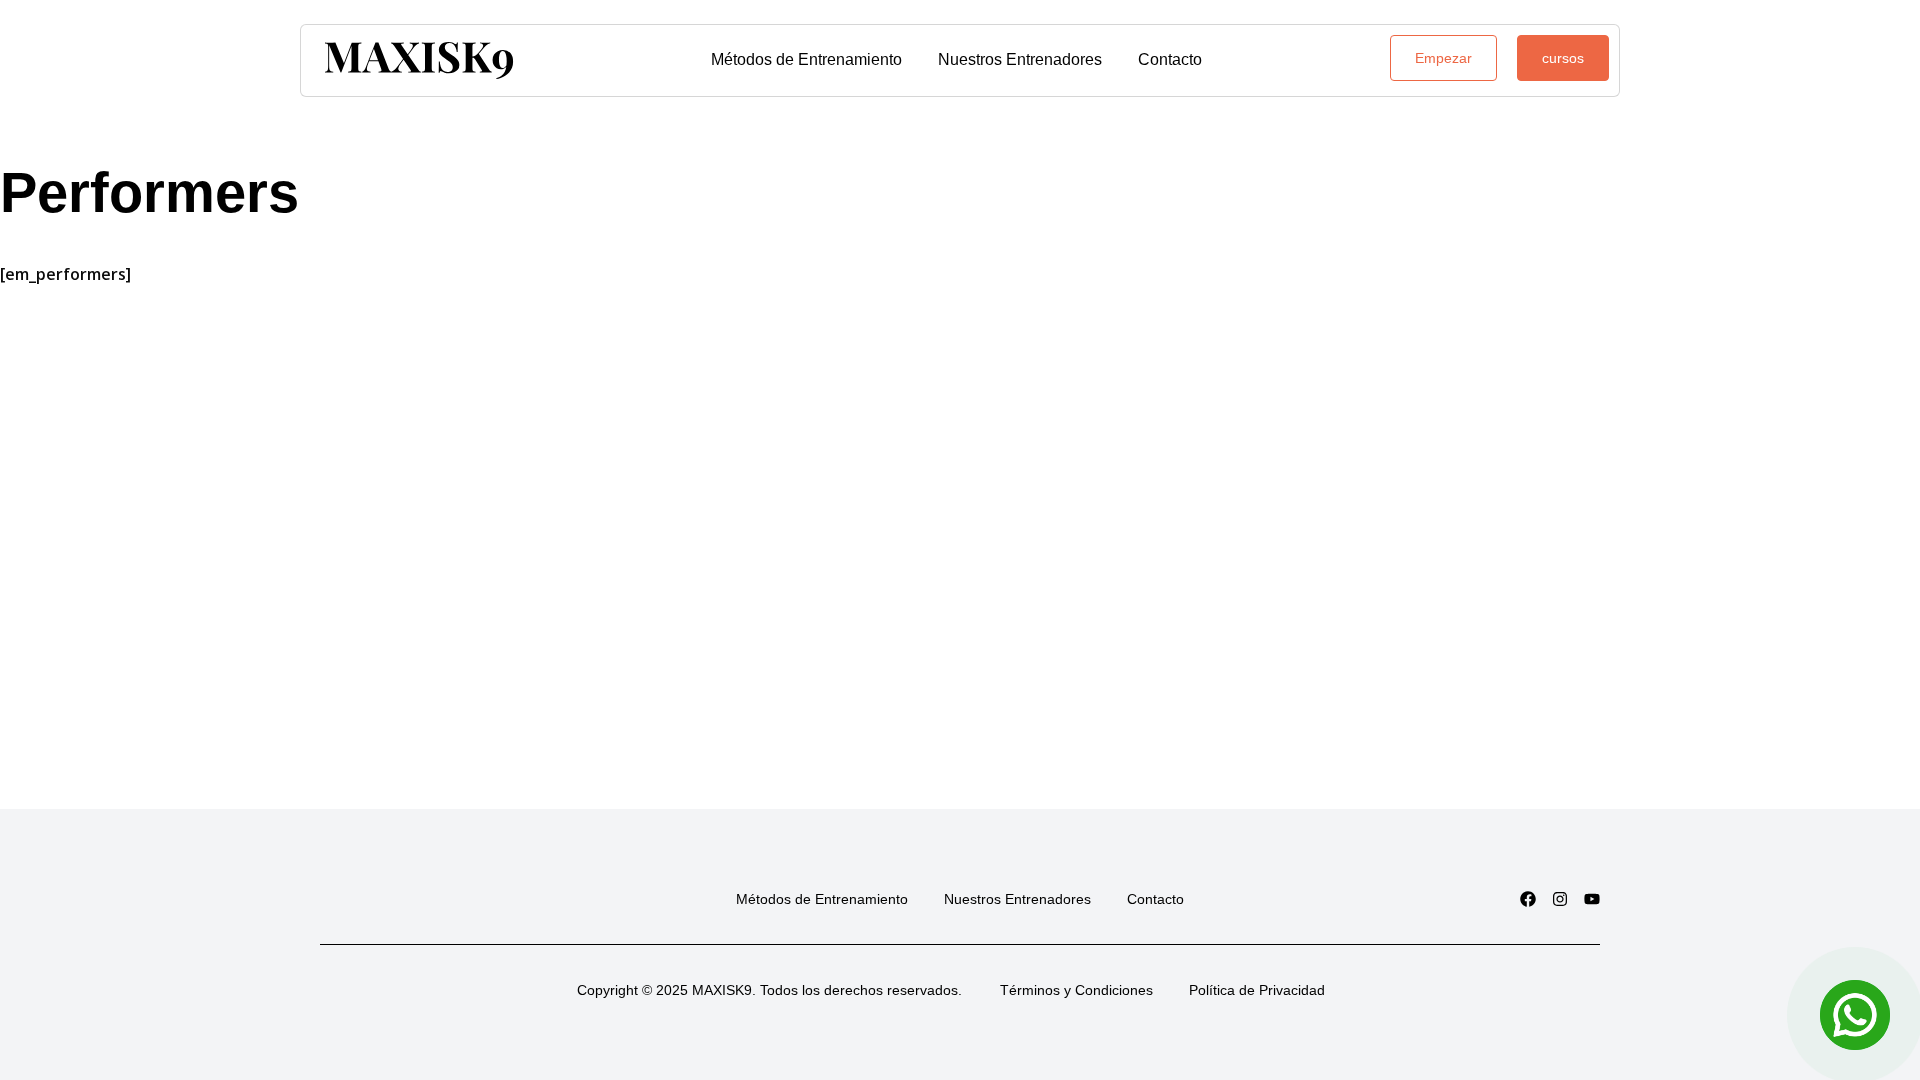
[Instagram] (1560, 899)
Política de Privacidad (1257, 990)
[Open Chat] (1855, 1015)
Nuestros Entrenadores (1020, 59)
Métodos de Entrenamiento (806, 59)
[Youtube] (1592, 899)
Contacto (1170, 59)
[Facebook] (1528, 899)
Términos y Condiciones (1076, 990)
